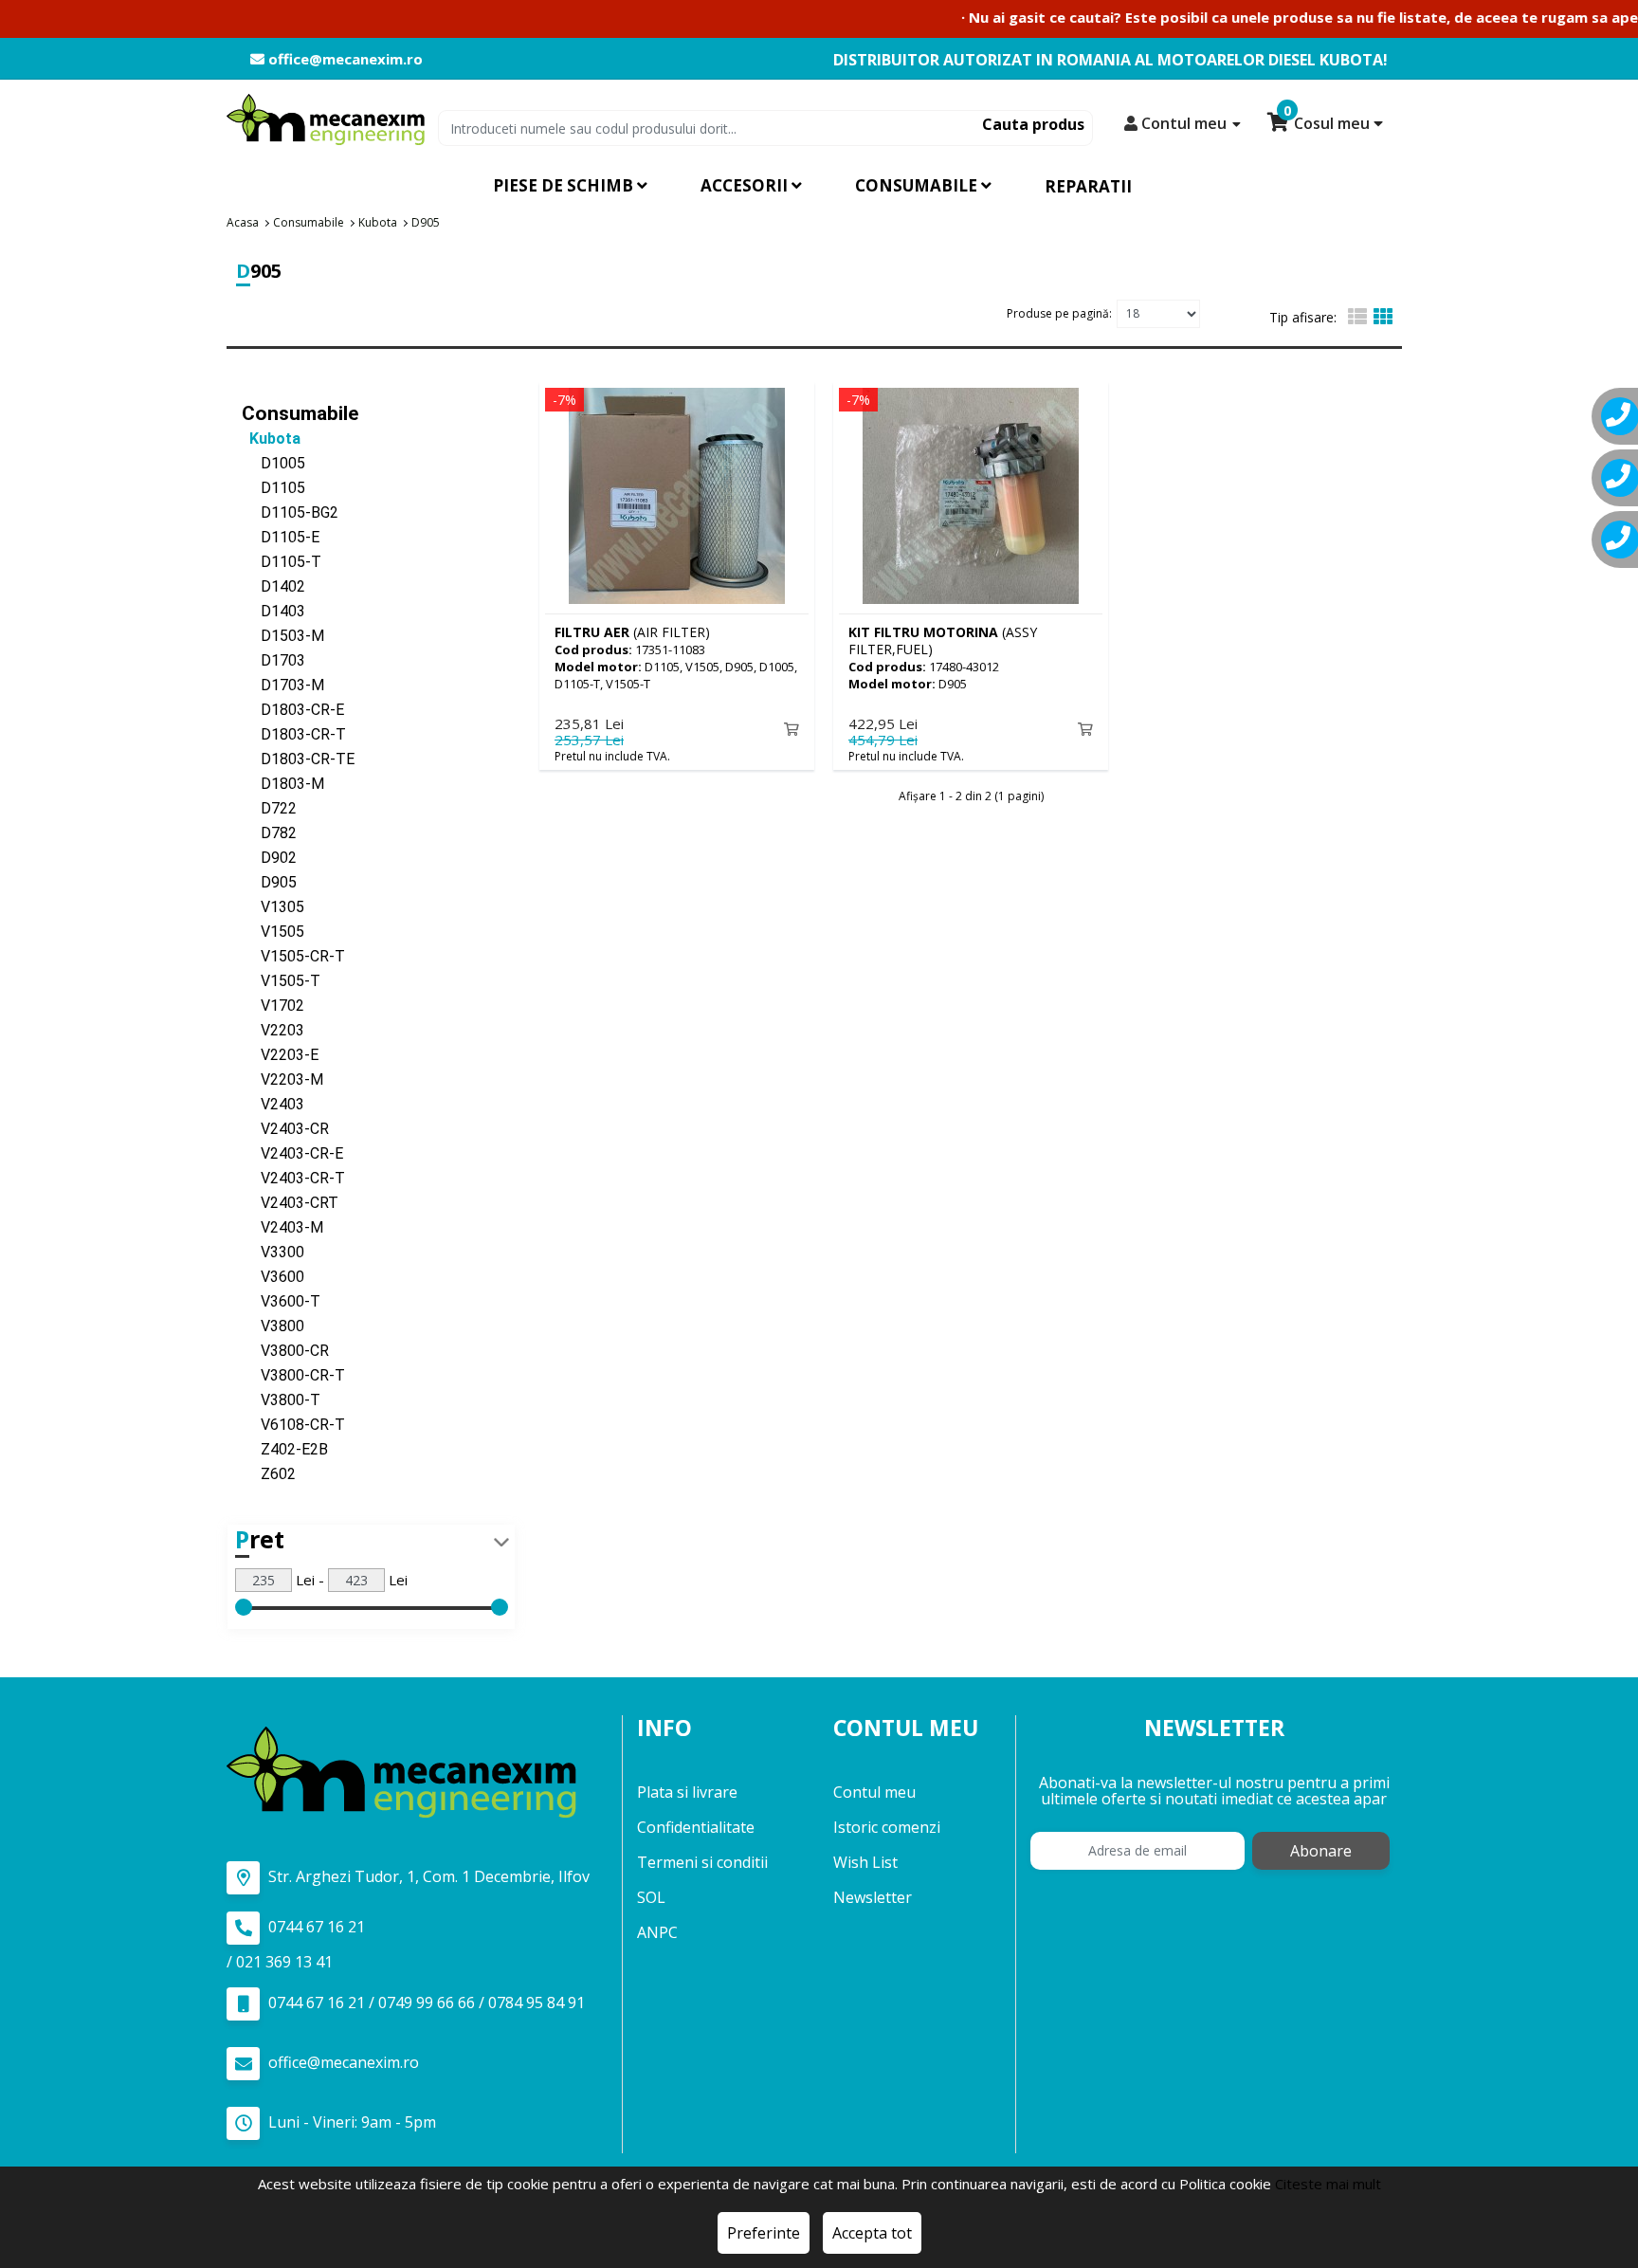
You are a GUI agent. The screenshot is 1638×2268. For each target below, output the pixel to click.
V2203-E (280, 1055)
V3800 (273, 1326)
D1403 (273, 611)
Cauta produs (1033, 124)
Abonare (1321, 1851)
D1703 (273, 660)
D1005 (273, 463)
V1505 (273, 932)
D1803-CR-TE (298, 759)
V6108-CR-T (293, 1425)
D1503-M (283, 636)
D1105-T (282, 562)
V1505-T (281, 981)
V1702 (273, 1006)
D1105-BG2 (290, 512)
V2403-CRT (290, 1203)
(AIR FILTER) (632, 632)
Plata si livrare (687, 1792)
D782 (269, 833)
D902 (269, 858)
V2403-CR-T (293, 1178)
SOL (651, 1897)
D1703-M (283, 685)
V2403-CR (285, 1129)
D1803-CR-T (294, 734)
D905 (269, 882)
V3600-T (281, 1301)
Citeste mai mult (1328, 2184)
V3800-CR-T (293, 1375)
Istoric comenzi (887, 1827)
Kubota (271, 439)
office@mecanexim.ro (344, 59)
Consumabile (300, 413)
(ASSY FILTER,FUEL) (943, 640)
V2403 (273, 1104)
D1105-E (281, 537)
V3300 (273, 1252)
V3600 (273, 1277)
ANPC (657, 1932)
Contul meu (874, 1792)
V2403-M (282, 1227)
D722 (269, 808)
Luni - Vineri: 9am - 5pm (350, 2122)
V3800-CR (285, 1351)
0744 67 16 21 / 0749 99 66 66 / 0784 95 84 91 (425, 2003)
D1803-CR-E (293, 710)
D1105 (273, 488)
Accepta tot (872, 2233)
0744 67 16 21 (315, 1927)
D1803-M (283, 784)
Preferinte (764, 2233)
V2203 (273, 1030)
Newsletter (873, 1897)
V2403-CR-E (292, 1153)
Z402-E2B (285, 1449)
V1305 (273, 907)
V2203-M (282, 1079)
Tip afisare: (1303, 317)
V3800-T (281, 1400)
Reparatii (1088, 186)
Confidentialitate (696, 1827)
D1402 (273, 586)
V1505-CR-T (293, 956)
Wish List (865, 1862)
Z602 (269, 1474)
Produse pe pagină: (1059, 313)
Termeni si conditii (702, 1862)
